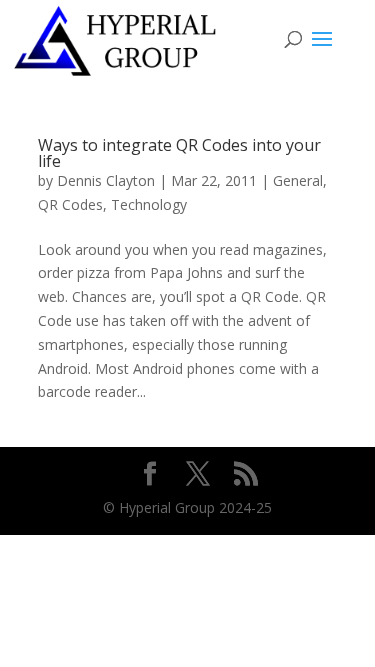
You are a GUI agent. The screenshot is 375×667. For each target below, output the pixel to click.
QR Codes (70, 204)
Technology (149, 204)
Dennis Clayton (106, 180)
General (298, 180)
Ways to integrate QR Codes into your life (179, 153)
